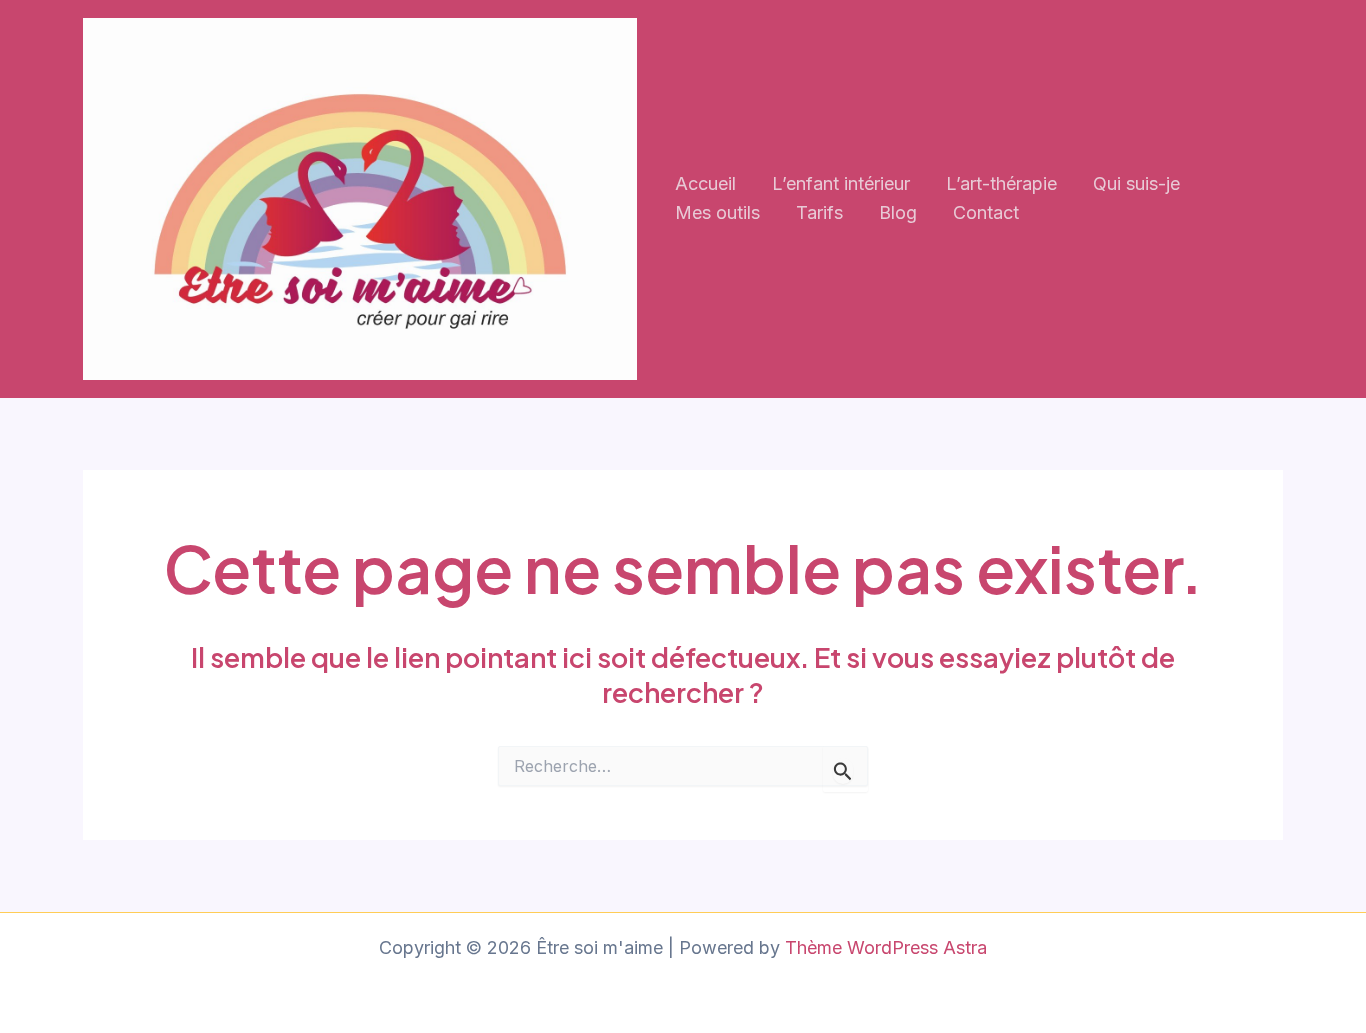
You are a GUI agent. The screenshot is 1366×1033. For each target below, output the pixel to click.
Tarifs (819, 212)
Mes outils (717, 212)
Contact (986, 212)
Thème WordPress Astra (886, 947)
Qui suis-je (1136, 183)
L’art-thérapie (1001, 183)
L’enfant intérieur (841, 183)
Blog (898, 212)
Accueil (705, 183)
